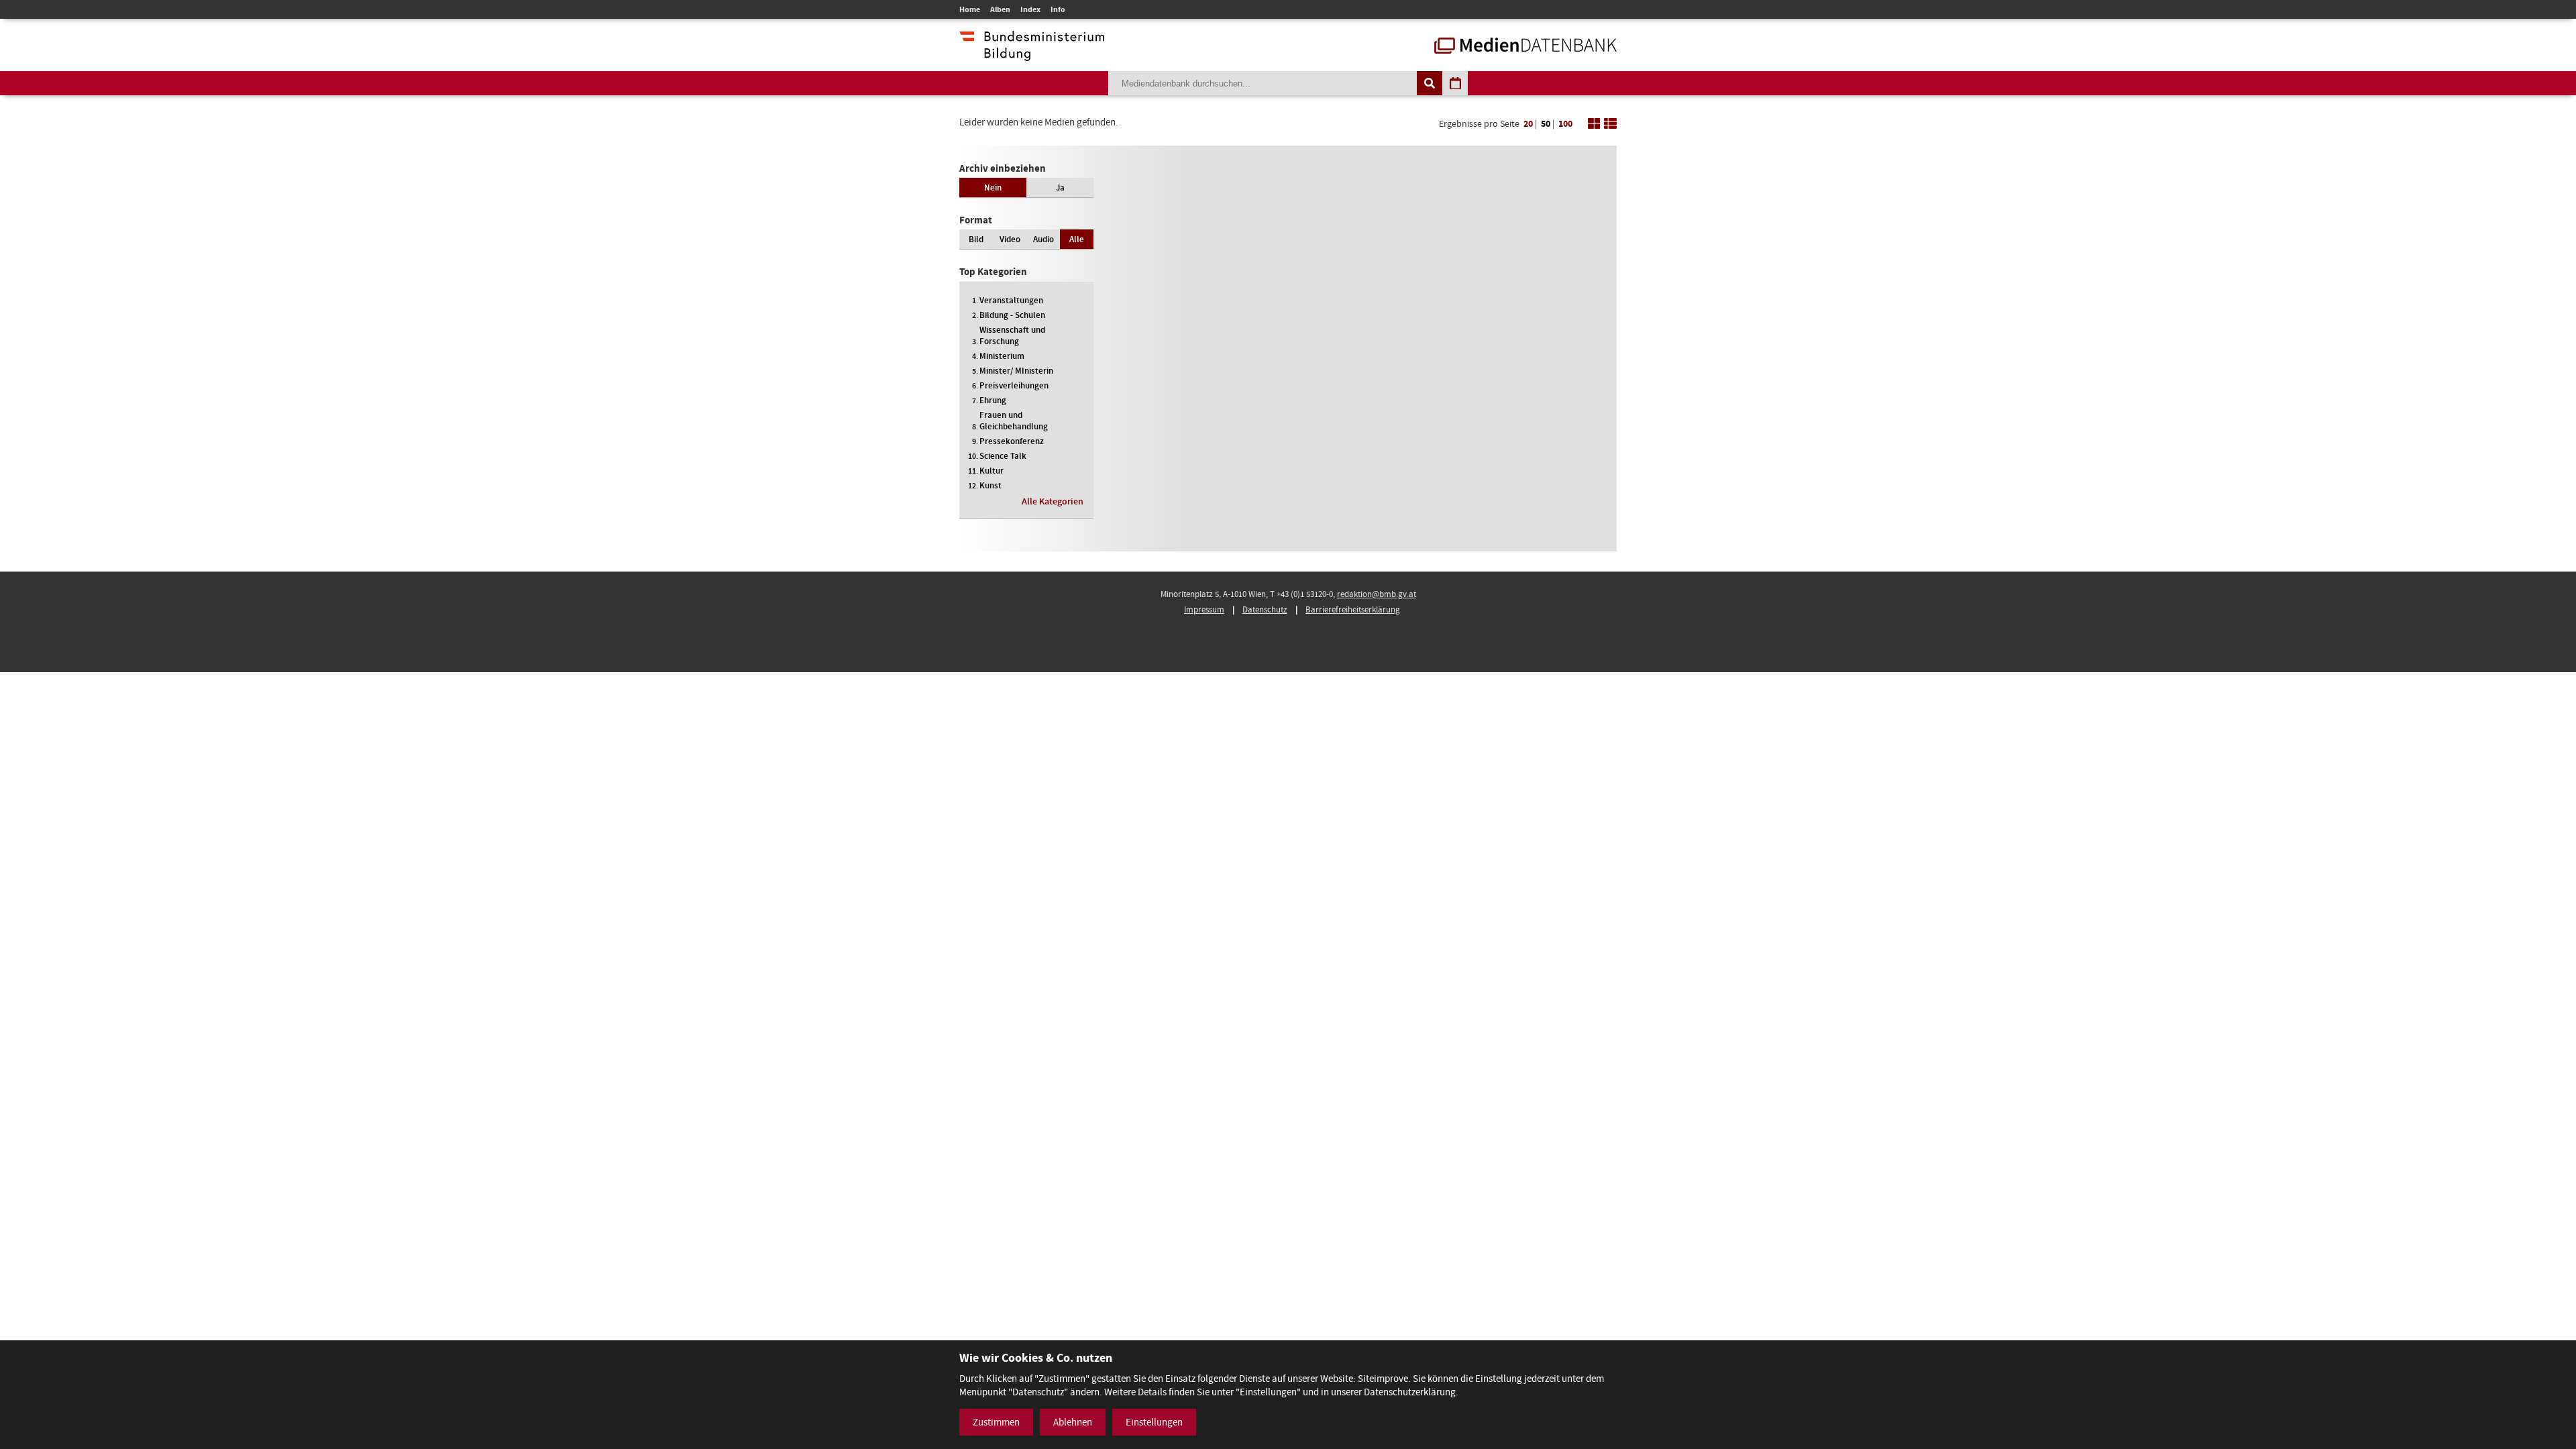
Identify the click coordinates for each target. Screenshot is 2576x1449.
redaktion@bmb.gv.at (1377, 594)
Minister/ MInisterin (1016, 371)
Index (1030, 9)
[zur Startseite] (1525, 47)
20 (1528, 124)
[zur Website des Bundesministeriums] (1032, 54)
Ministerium (1002, 356)
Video (1010, 239)
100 (1565, 124)
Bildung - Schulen (1012, 315)
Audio (1043, 239)
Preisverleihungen (1014, 385)
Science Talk (1003, 456)
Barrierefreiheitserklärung (1353, 609)
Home (970, 9)
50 (1546, 124)
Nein (993, 187)
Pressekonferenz (1012, 441)
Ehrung (993, 400)
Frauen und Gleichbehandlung (1014, 421)
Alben (1000, 9)
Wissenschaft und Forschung (1012, 335)
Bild (976, 239)
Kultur (991, 471)
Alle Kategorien (1053, 501)
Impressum (1204, 609)
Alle (1077, 239)
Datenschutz (1265, 609)
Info (1058, 9)
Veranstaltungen (1011, 300)
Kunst (990, 485)
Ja (1060, 187)
